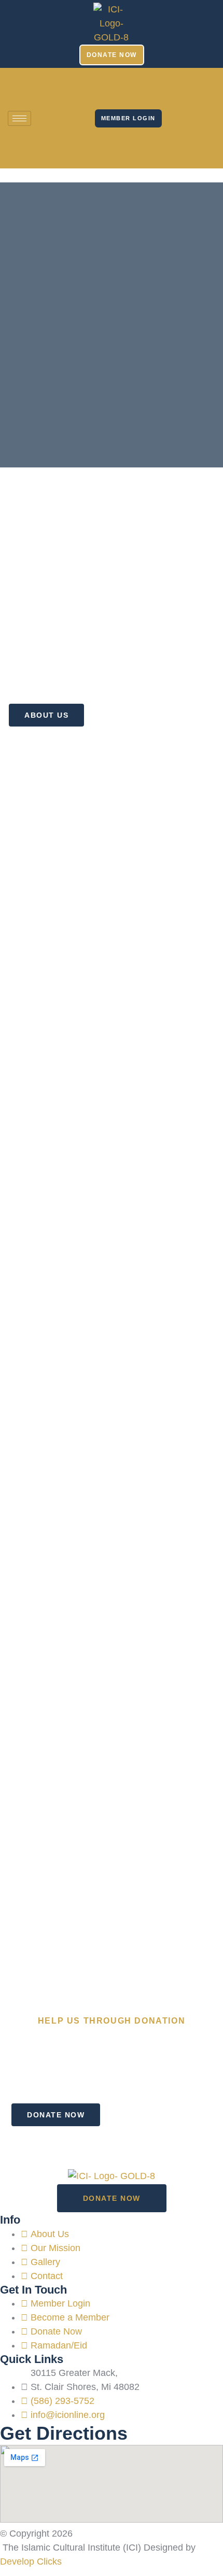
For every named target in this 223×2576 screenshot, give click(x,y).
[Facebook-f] (177, 86)
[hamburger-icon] (19, 118)
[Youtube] (177, 146)
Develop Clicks (31, 2561)
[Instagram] (177, 116)
